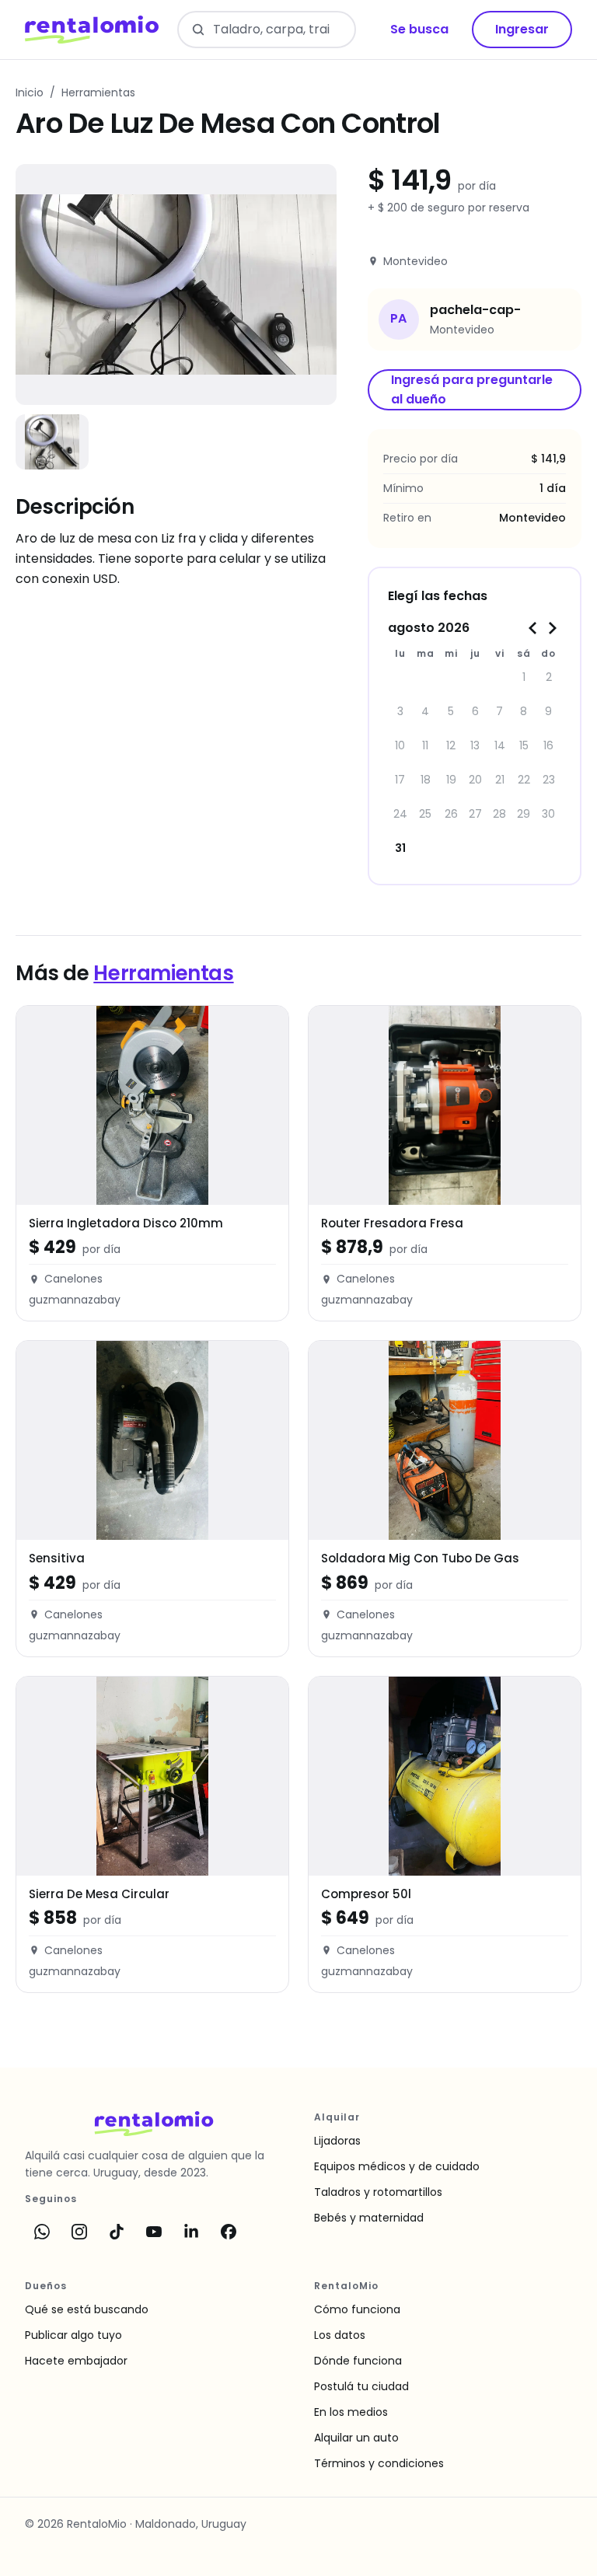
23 (549, 780)
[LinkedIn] (191, 2232)
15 (524, 745)
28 (499, 814)
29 (524, 814)
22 (524, 780)
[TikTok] (117, 2232)
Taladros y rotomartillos (378, 2192)
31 (400, 848)
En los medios (351, 2412)
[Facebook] (229, 2232)
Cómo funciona (357, 2309)
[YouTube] (154, 2232)
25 (425, 814)
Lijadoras (337, 2141)
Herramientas (98, 92)
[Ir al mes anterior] (533, 628)
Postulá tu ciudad (361, 2386)
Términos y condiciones (379, 2463)
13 (475, 745)
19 (451, 780)
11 (425, 745)
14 (500, 745)
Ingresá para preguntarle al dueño (472, 389)
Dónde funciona (358, 2361)
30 (548, 814)
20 (475, 780)
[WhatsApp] (42, 2232)
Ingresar (522, 29)
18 (426, 780)
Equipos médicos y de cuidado (397, 2166)
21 (500, 780)
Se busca (419, 29)
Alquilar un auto (356, 2438)
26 (451, 814)
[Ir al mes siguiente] (552, 628)
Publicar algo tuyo (73, 2335)
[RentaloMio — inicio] (92, 30)
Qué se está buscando (87, 2309)
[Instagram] (79, 2232)
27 (475, 814)
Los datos (340, 2335)
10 (400, 745)
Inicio (30, 92)
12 (451, 745)
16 (548, 745)
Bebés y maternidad (369, 2218)
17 (400, 780)
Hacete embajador (76, 2361)
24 (400, 814)
